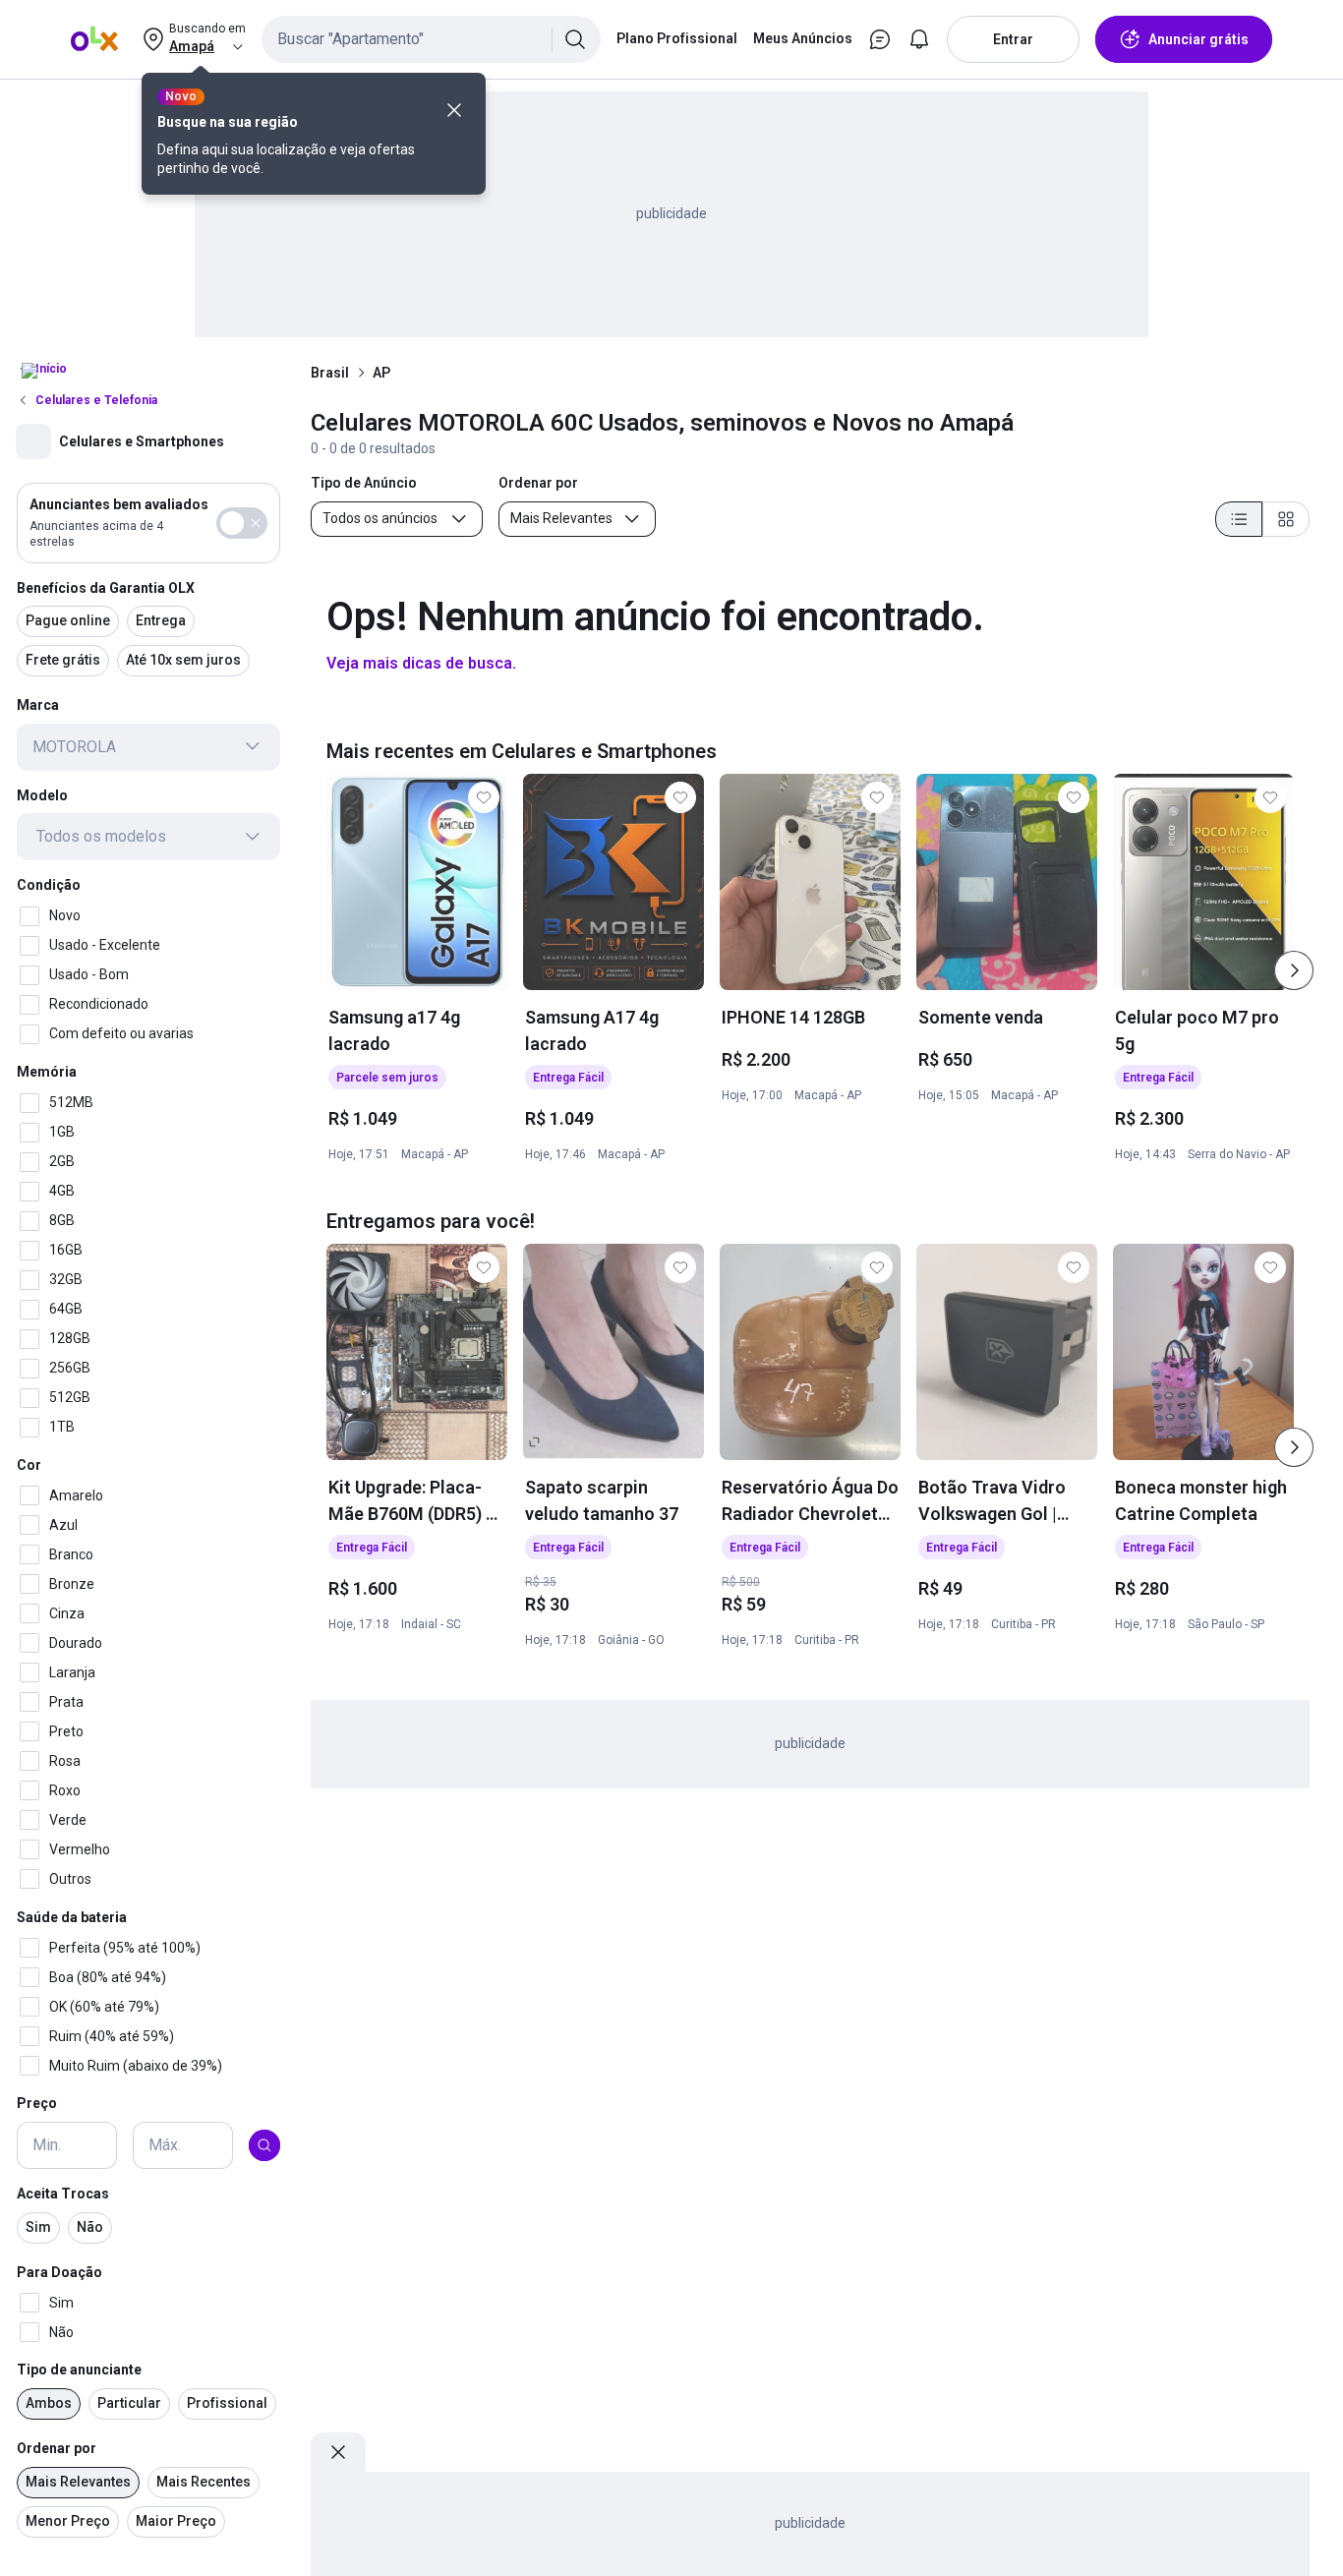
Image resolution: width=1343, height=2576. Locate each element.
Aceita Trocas (63, 2194)
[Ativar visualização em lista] (1239, 519)
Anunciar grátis (1198, 39)
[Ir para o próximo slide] (1294, 970)
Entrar (1013, 39)
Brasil (330, 373)
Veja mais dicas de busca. (421, 663)
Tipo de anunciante (79, 2370)
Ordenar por (57, 2448)
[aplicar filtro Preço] (264, 2145)
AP (381, 373)
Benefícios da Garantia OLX (106, 587)
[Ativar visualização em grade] (1286, 519)
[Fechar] (454, 110)
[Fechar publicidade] (338, 2452)
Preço (37, 2103)
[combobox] (431, 39)
